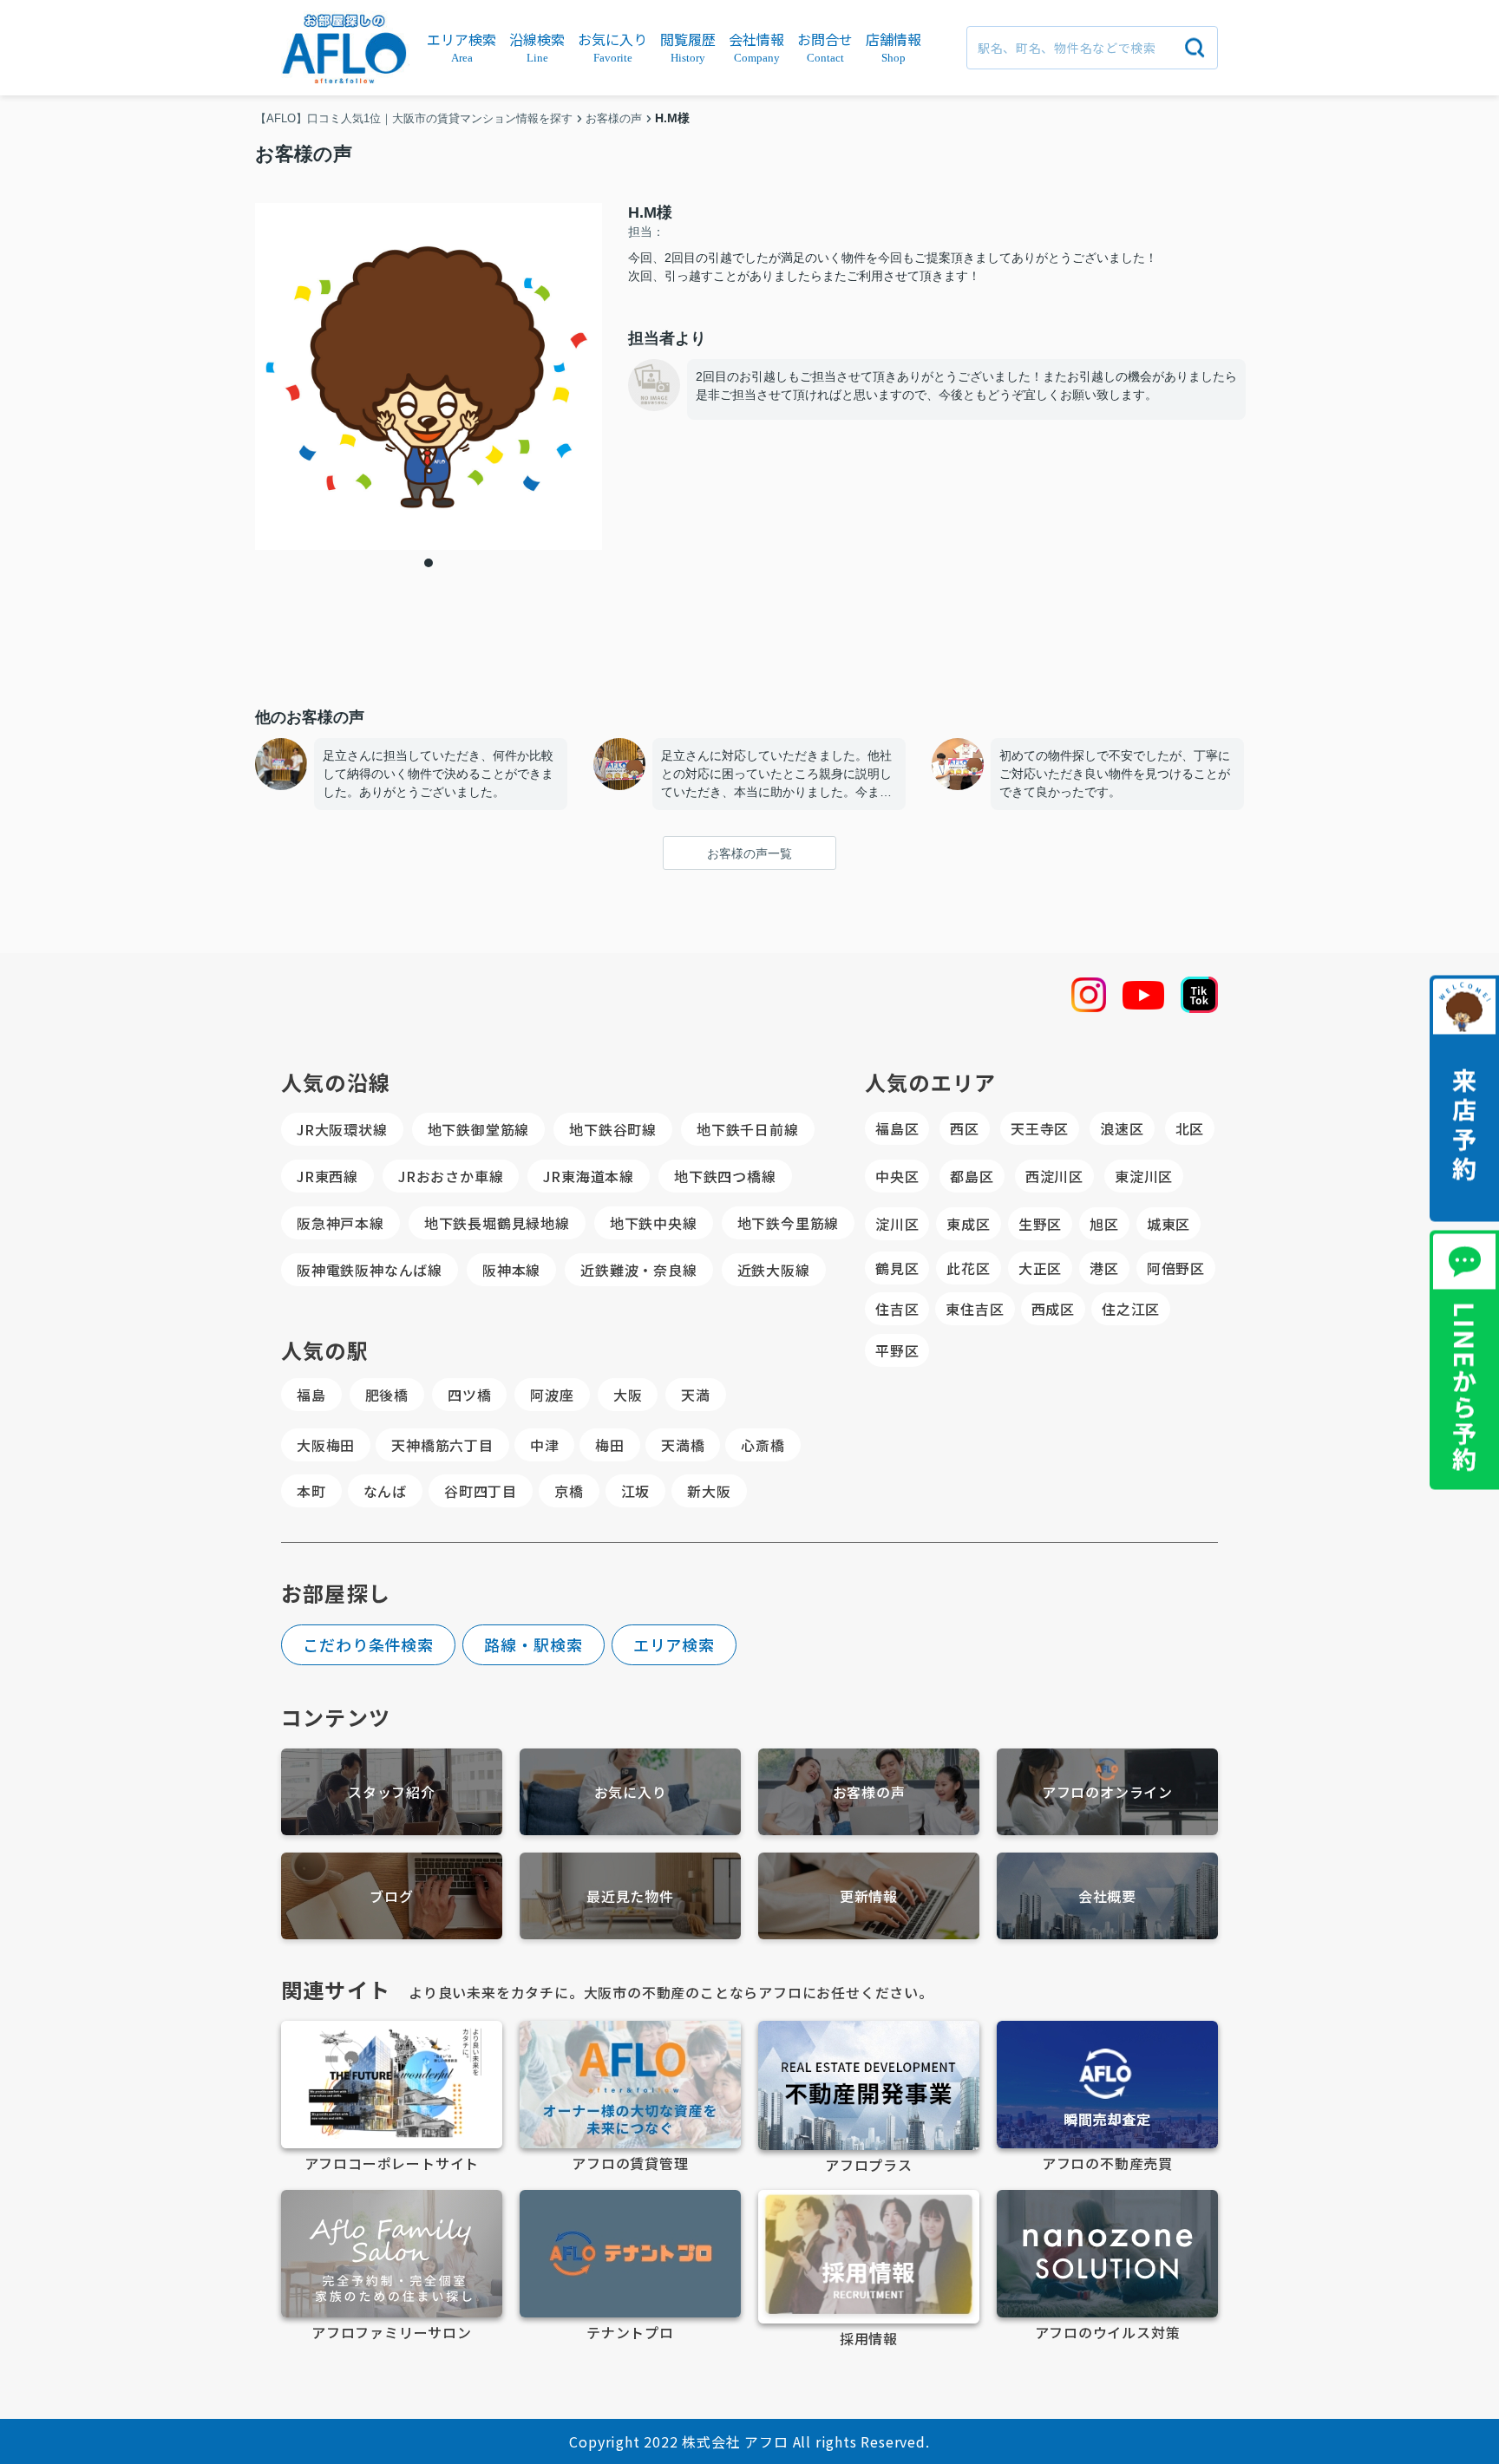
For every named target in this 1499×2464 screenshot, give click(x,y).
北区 (1190, 1128)
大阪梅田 (326, 1445)
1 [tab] (429, 563)
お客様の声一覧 (749, 853)
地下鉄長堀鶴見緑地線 (497, 1223)
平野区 (897, 1350)
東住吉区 (975, 1309)
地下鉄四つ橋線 (725, 1176)
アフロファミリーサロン (392, 2332)
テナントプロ (630, 2332)
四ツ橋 (469, 1395)
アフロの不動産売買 (1107, 2163)
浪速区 (1122, 1128)
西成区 (1053, 1309)
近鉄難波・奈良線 (638, 1270)
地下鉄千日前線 (748, 1129)
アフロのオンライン (1107, 1792)
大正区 (1040, 1268)
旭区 (1104, 1224)
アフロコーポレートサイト (392, 2163)
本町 (311, 1491)
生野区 (1040, 1224)
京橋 (569, 1491)
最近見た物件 (630, 1896)
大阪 (628, 1395)
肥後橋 (387, 1395)
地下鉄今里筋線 (789, 1223)
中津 (545, 1445)
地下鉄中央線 (654, 1223)
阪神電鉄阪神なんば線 (370, 1270)
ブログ (391, 1896)
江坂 (636, 1491)
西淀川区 (1054, 1176)
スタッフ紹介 (392, 1792)
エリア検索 (674, 1644)
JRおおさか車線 (451, 1176)
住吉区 (897, 1309)
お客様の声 (869, 1792)
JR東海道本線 (589, 1176)
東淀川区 (1144, 1176)
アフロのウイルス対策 (1108, 2332)
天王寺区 (1040, 1128)
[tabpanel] (429, 376)
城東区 (1168, 1224)
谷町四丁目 (481, 1491)
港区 (1104, 1268)
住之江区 (1131, 1309)
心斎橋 (763, 1445)
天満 (696, 1395)
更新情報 (869, 1896)
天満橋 (683, 1445)
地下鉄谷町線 (613, 1129)
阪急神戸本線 (340, 1223)
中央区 (897, 1176)
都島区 (972, 1176)
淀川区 (897, 1224)
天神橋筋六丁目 (442, 1445)
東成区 (968, 1224)
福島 (311, 1395)
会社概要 (1107, 1896)
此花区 (968, 1268)
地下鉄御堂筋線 (479, 1129)
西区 (965, 1128)
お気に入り (631, 1792)
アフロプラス (869, 2165)
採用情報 (869, 2338)
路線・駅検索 (533, 1644)
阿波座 (552, 1395)
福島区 (897, 1128)
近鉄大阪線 (774, 1270)
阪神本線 (511, 1270)
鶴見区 (897, 1268)
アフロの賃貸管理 (630, 2163)
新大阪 (709, 1491)
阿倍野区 (1176, 1268)
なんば (385, 1491)
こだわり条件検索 (368, 1644)
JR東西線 (327, 1176)
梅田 (610, 1445)
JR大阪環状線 (342, 1129)
